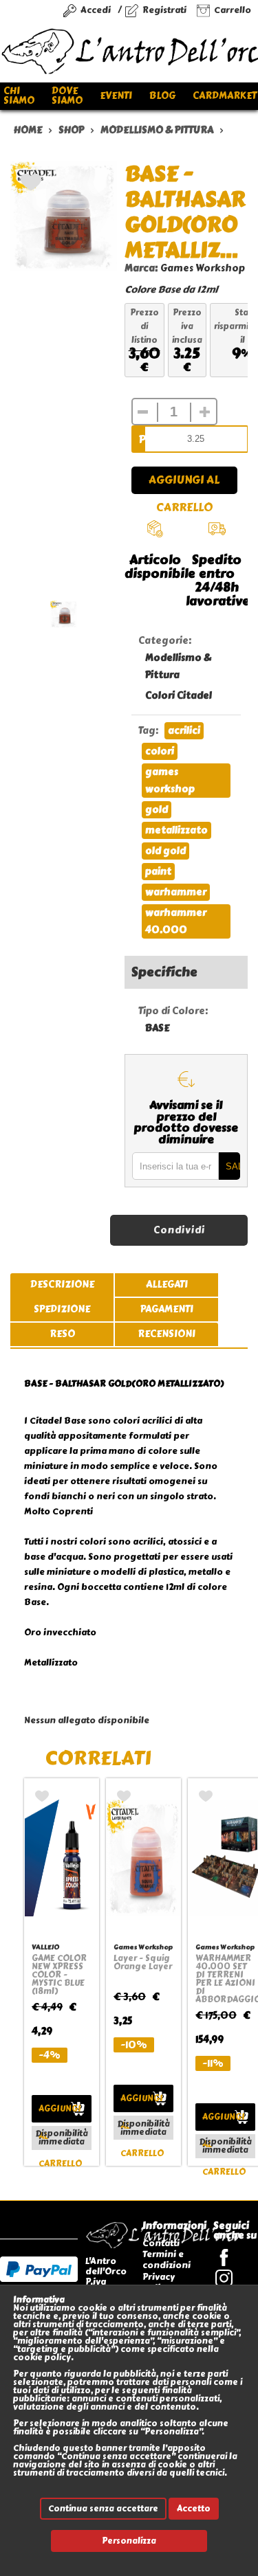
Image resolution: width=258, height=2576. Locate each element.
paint (158, 872)
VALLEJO (45, 1947)
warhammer (176, 892)
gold (157, 810)
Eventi (116, 96)
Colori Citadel (179, 696)
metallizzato (176, 830)
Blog (162, 96)
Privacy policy (159, 2282)
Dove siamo (67, 96)
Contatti (161, 2243)
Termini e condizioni (166, 2260)
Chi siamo (19, 96)
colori (160, 751)
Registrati (164, 10)
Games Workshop (203, 268)
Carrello (233, 10)
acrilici (184, 731)
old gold (165, 851)
